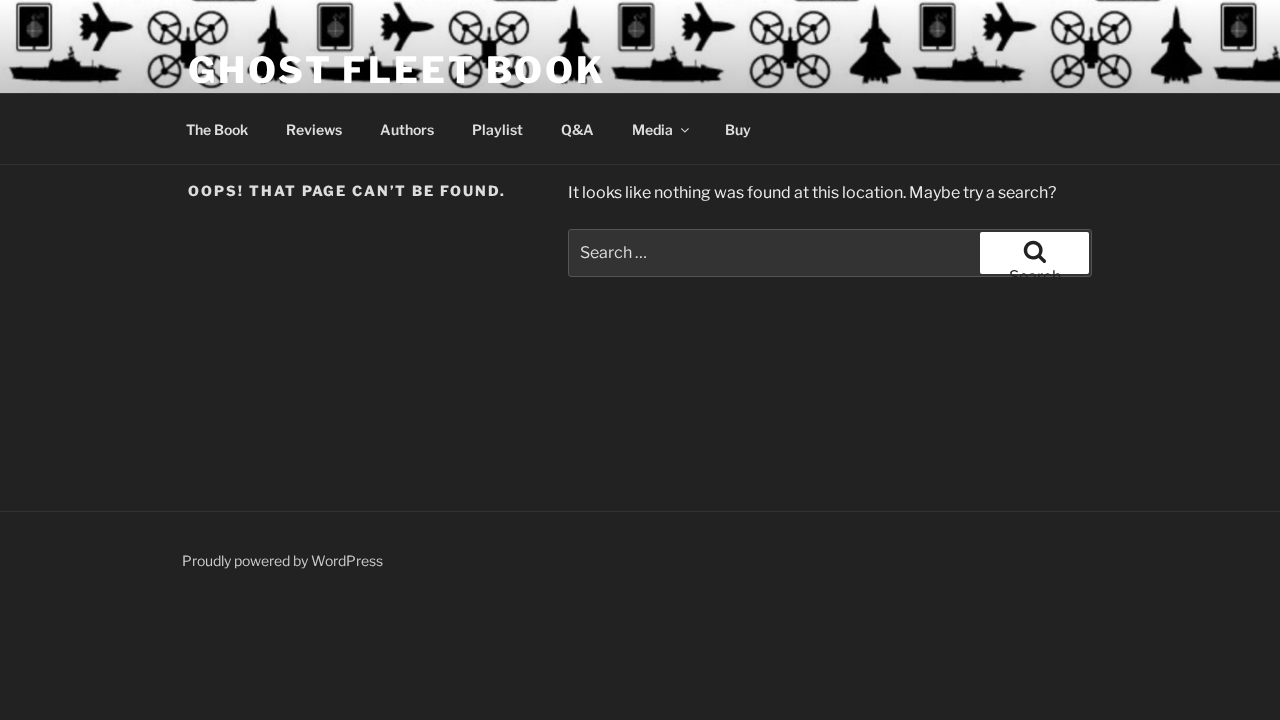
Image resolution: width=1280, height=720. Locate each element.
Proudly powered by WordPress (282, 560)
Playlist (497, 129)
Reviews (314, 129)
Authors (407, 129)
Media (652, 129)
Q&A (577, 129)
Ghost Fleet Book (397, 70)
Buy (738, 129)
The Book (217, 129)
